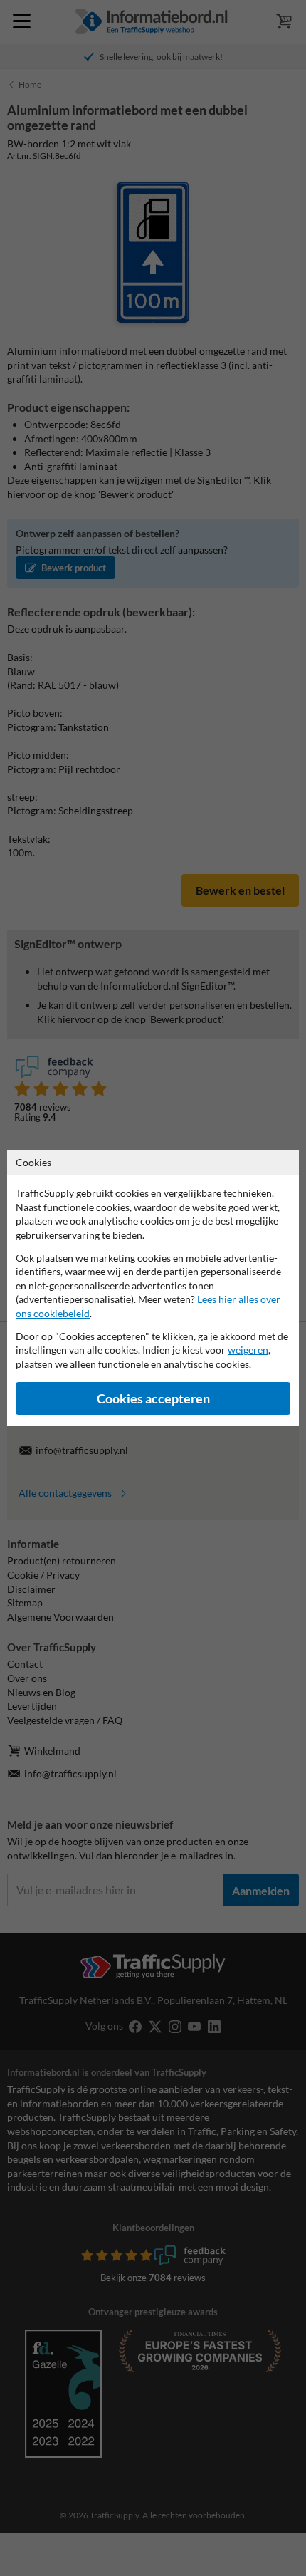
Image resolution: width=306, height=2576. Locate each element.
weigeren (248, 1350)
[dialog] (153, 1288)
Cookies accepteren (153, 1399)
